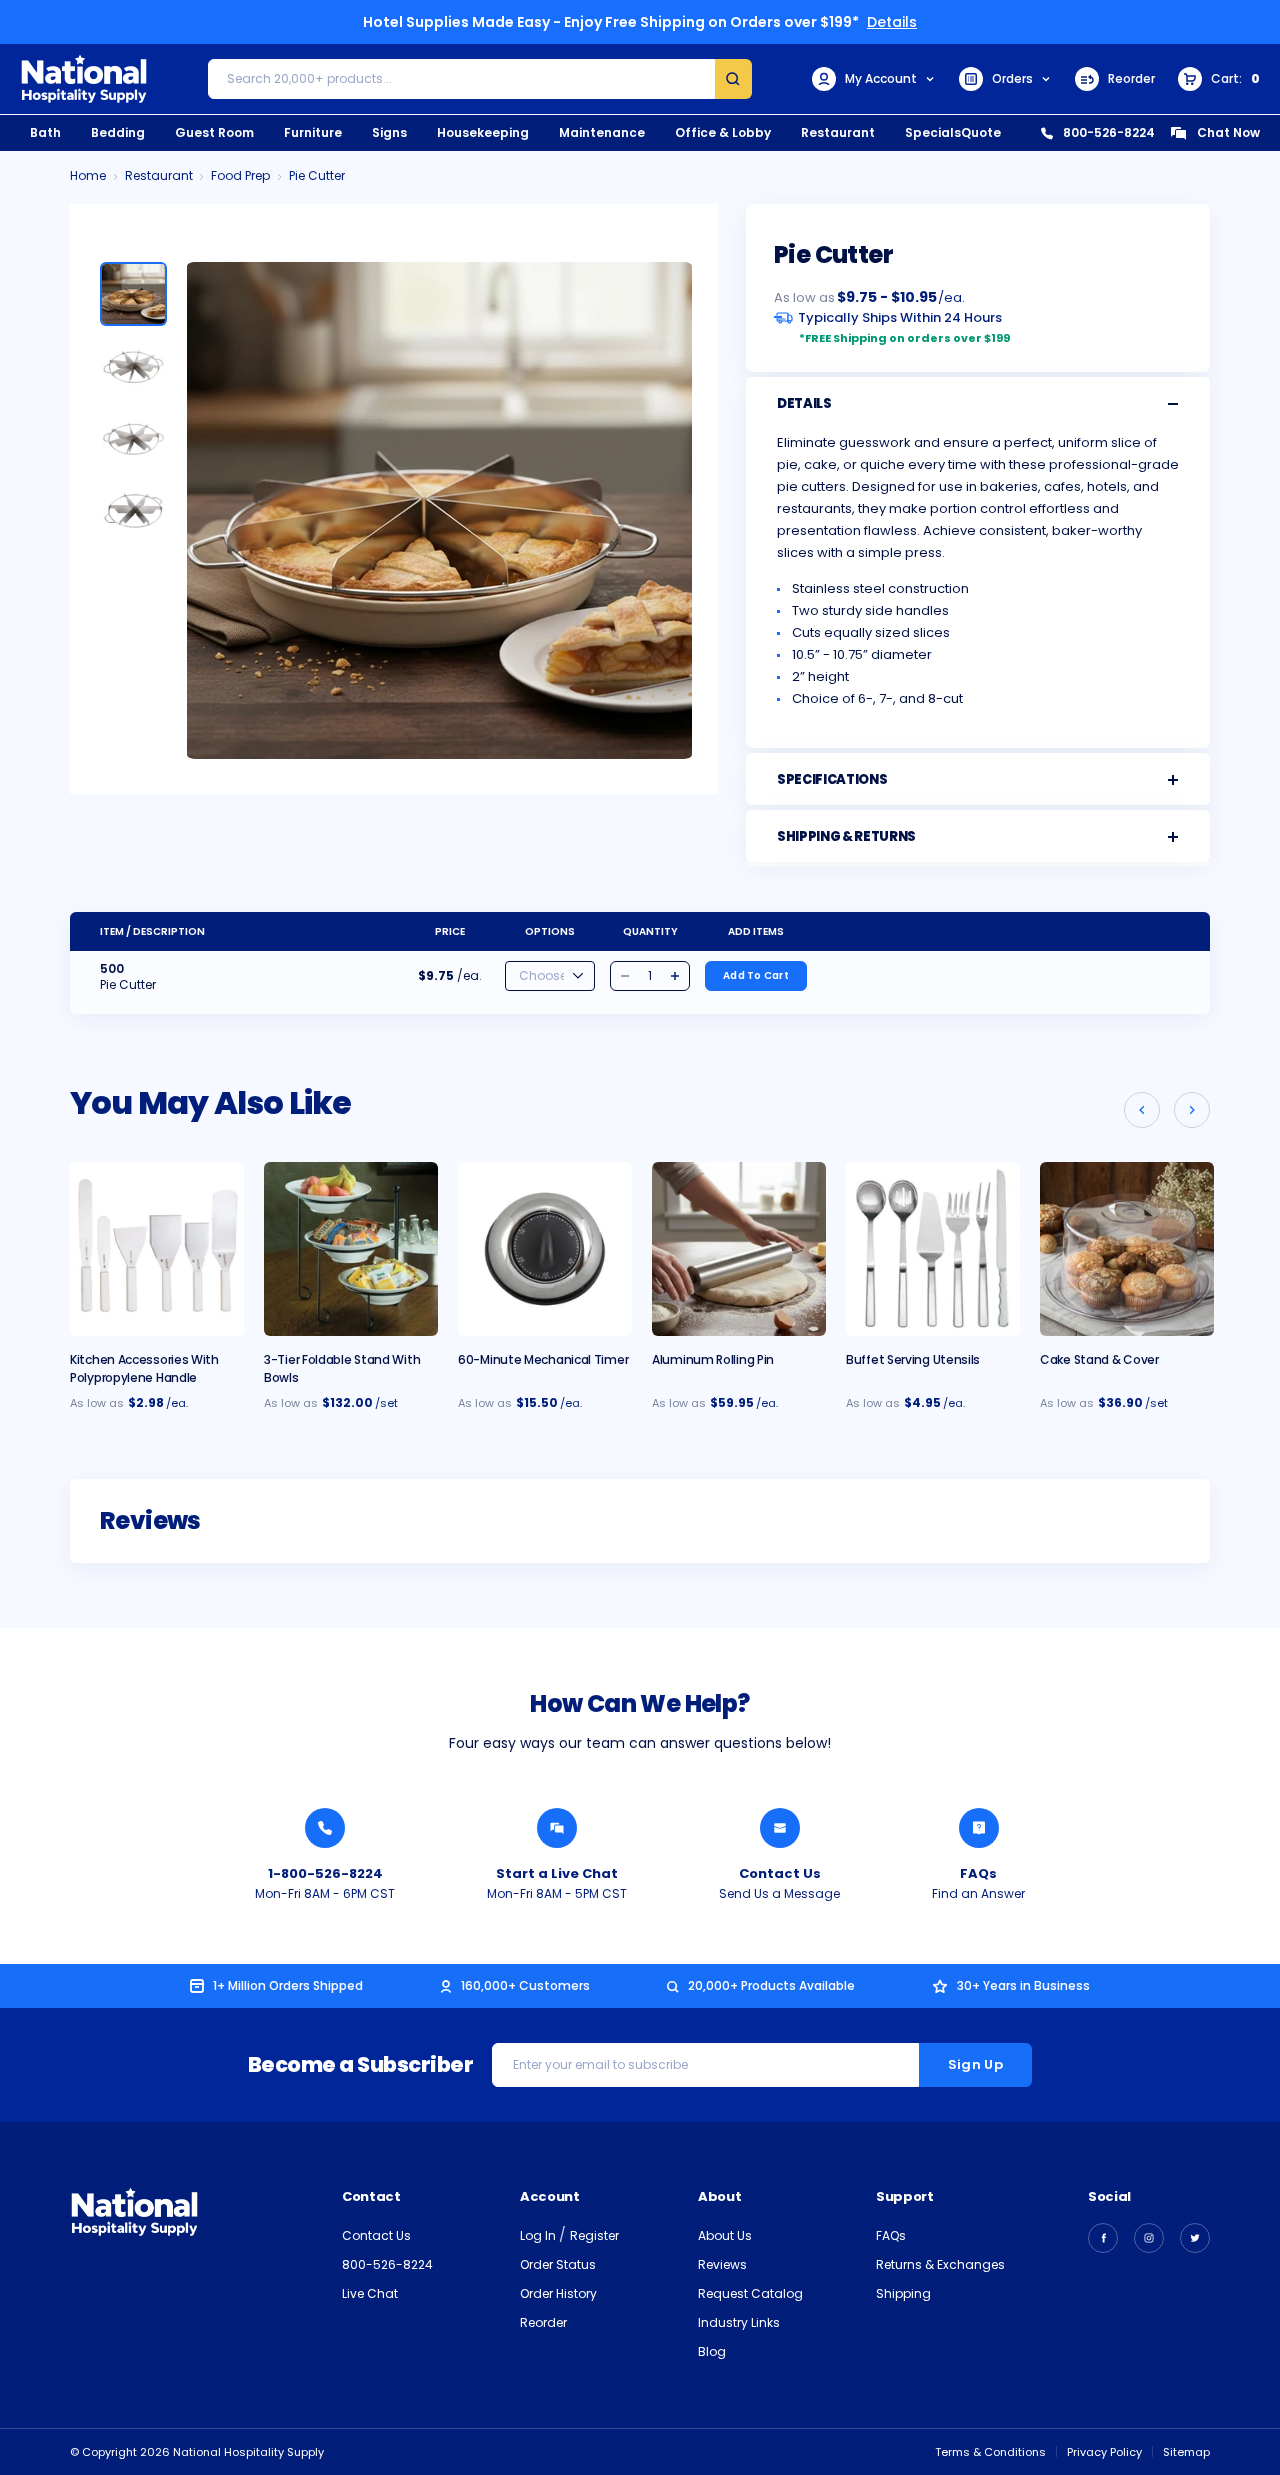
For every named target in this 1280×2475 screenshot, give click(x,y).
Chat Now (1228, 132)
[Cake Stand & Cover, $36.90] (1127, 1249)
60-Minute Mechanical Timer (543, 1359)
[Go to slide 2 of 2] (1142, 1110)
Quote (981, 132)
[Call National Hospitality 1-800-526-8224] (325, 1828)
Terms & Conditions (990, 2452)
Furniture (313, 132)
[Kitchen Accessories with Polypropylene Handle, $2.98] (157, 1249)
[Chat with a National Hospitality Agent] (557, 1828)
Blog (712, 2351)
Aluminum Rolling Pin (713, 1359)
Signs (389, 132)
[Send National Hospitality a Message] (780, 1828)
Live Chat (370, 2293)
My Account (881, 78)
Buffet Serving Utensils (913, 1359)
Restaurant (838, 132)
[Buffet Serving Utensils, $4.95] (933, 1249)
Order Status (558, 2264)
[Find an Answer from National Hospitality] (979, 1828)
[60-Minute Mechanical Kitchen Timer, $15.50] (545, 1249)
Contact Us (780, 1873)
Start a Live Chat (557, 1873)
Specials (933, 132)
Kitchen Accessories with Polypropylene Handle (144, 1368)
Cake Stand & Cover (1099, 1359)
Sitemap (1186, 2452)
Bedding (118, 132)
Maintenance (602, 132)
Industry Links (739, 2322)
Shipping (903, 2293)
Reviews (722, 2264)
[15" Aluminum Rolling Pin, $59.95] (739, 1249)
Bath (45, 132)
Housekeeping (483, 132)
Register (594, 2235)
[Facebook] (1103, 2238)
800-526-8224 (1109, 132)
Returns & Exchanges (940, 2264)
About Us (725, 2235)
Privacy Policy (1104, 2452)
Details (892, 22)
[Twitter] (1195, 2238)
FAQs (978, 1873)
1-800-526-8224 (325, 1873)
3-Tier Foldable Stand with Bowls (342, 1368)
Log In (539, 2235)
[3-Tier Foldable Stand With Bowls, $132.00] (351, 1249)
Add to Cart (756, 975)
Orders (1012, 78)
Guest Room (214, 132)
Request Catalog (750, 2293)
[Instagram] (1149, 2238)
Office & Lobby (723, 132)
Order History (558, 2293)
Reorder (1131, 78)
